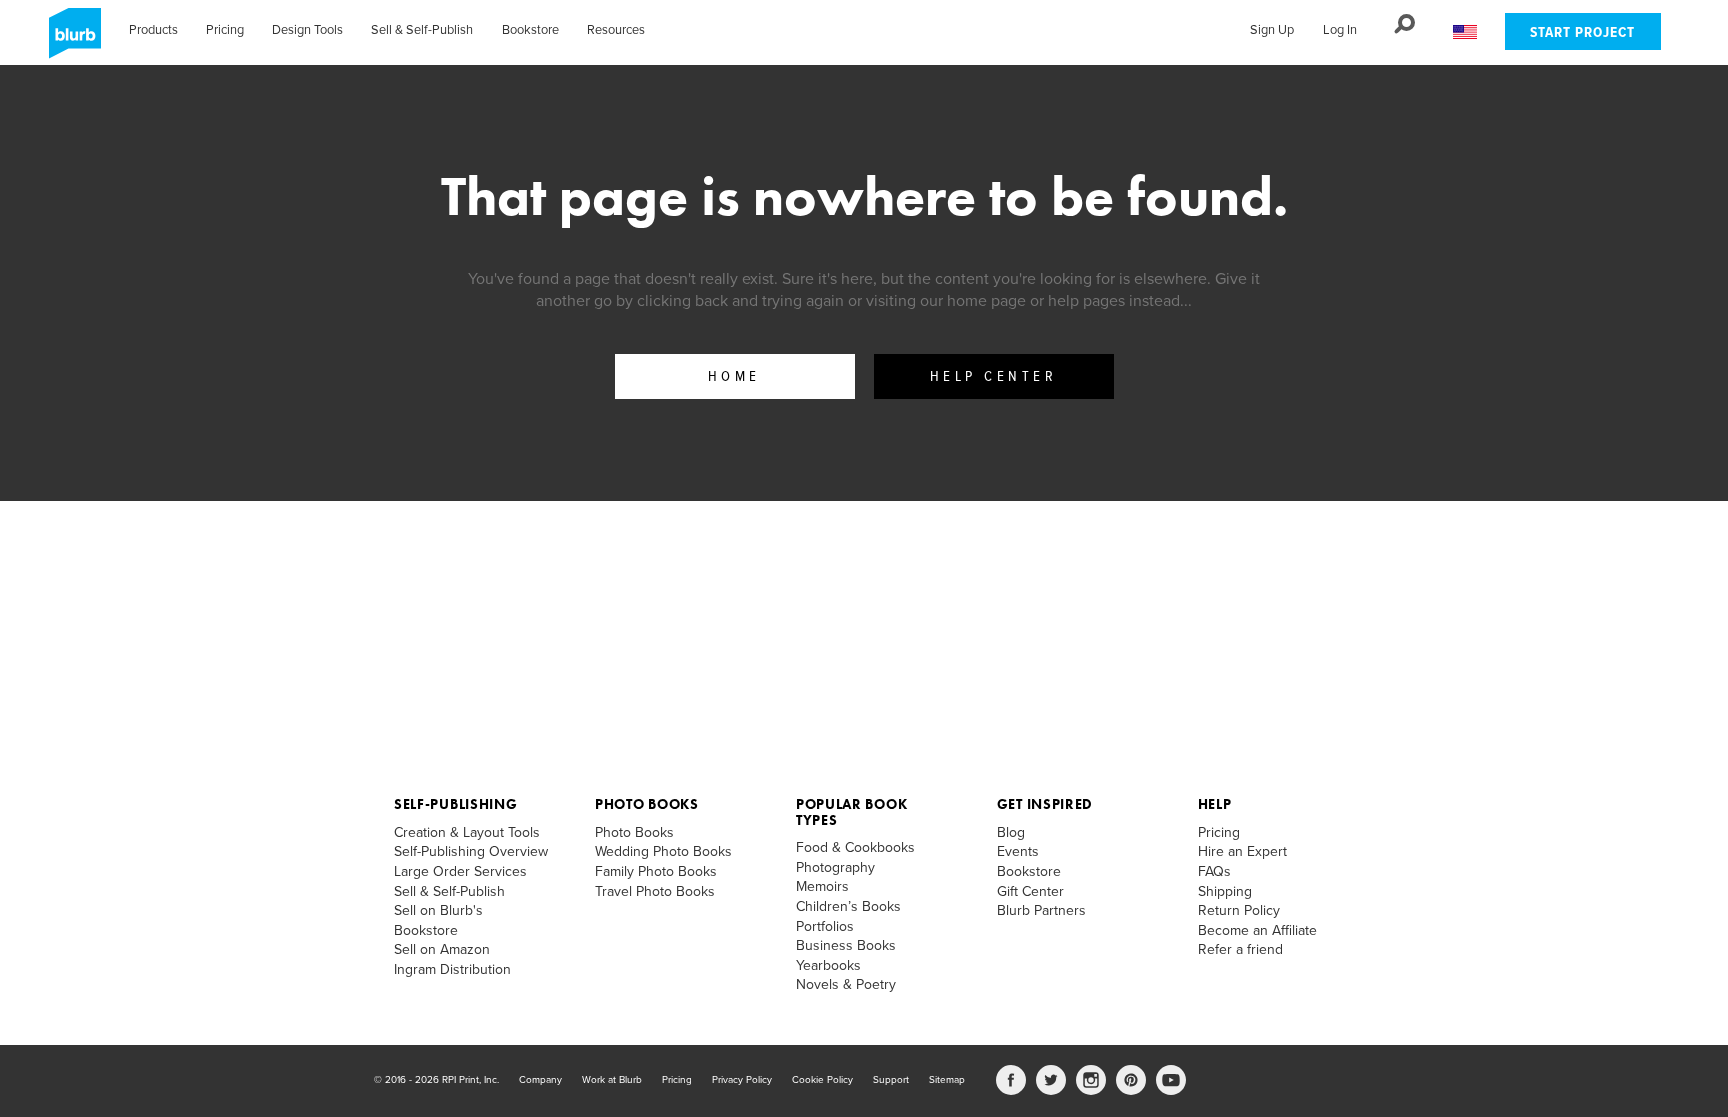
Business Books (846, 945)
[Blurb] (69, 40)
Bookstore (530, 30)
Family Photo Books (656, 871)
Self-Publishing (456, 804)
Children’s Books (848, 906)
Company (540, 1080)
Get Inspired (1045, 804)
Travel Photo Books (655, 891)
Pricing (225, 30)
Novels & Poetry (846, 984)
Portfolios (825, 926)
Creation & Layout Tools (467, 832)
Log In (1340, 30)
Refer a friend (1240, 949)
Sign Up (1272, 30)
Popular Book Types (851, 811)
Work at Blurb (612, 1080)
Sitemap (947, 1080)
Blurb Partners (1041, 910)
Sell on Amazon (442, 949)
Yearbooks (828, 965)
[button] (1465, 32)
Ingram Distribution (452, 969)
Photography (835, 867)
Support (891, 1080)
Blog (1011, 832)
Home (734, 377)
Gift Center (1030, 891)
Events (1018, 851)
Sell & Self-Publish (422, 30)
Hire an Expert (1242, 851)
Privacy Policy (742, 1080)
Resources (616, 30)
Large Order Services (460, 871)
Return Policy (1239, 910)
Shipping (1225, 891)
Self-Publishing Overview (471, 851)
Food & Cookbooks (855, 847)
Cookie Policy (822, 1080)
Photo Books (647, 804)
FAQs (1214, 871)
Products (153, 30)
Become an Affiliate (1257, 930)
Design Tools (307, 30)
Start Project (1582, 33)
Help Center (994, 377)
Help (1215, 804)
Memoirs (822, 886)
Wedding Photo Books (663, 851)
